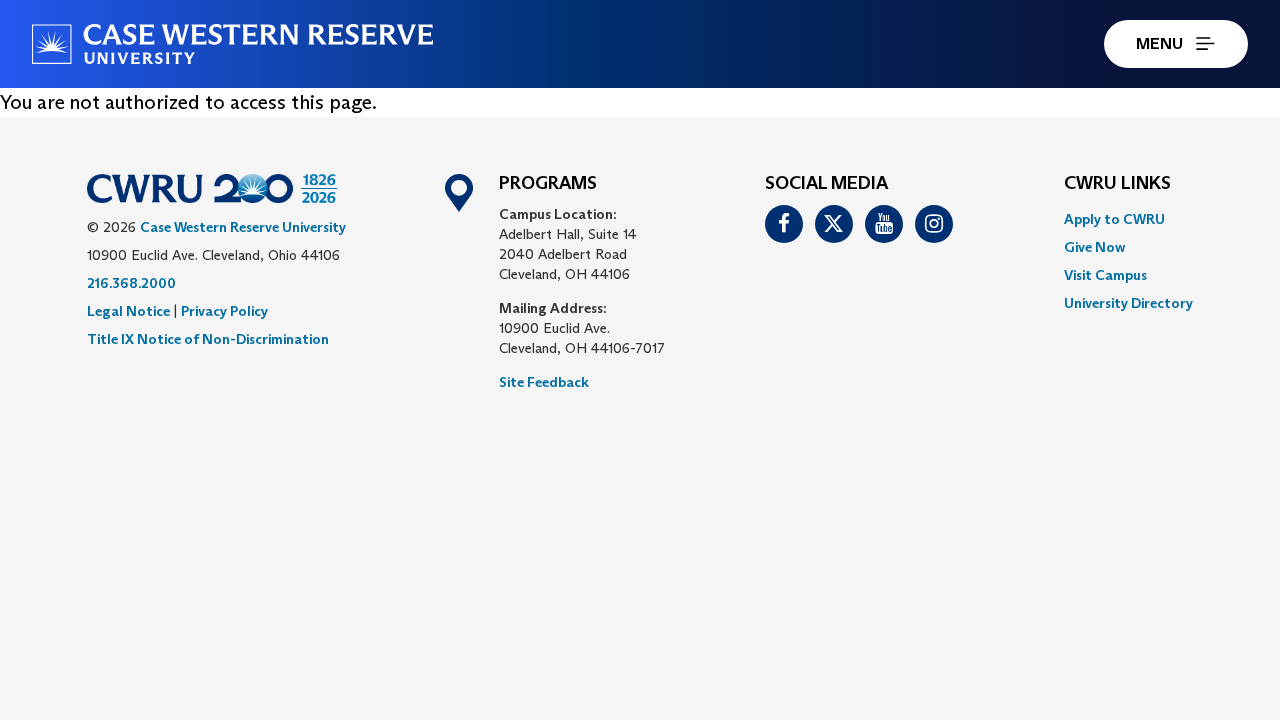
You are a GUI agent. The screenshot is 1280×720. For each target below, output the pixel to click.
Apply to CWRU (1114, 219)
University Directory (1128, 303)
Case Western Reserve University (243, 227)
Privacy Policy (224, 311)
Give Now (1094, 247)
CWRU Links (1117, 184)
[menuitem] (1128, 219)
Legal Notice (128, 311)
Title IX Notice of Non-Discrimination (208, 339)
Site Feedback (544, 382)
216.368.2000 (131, 283)
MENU (1159, 43)
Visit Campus (1105, 275)
